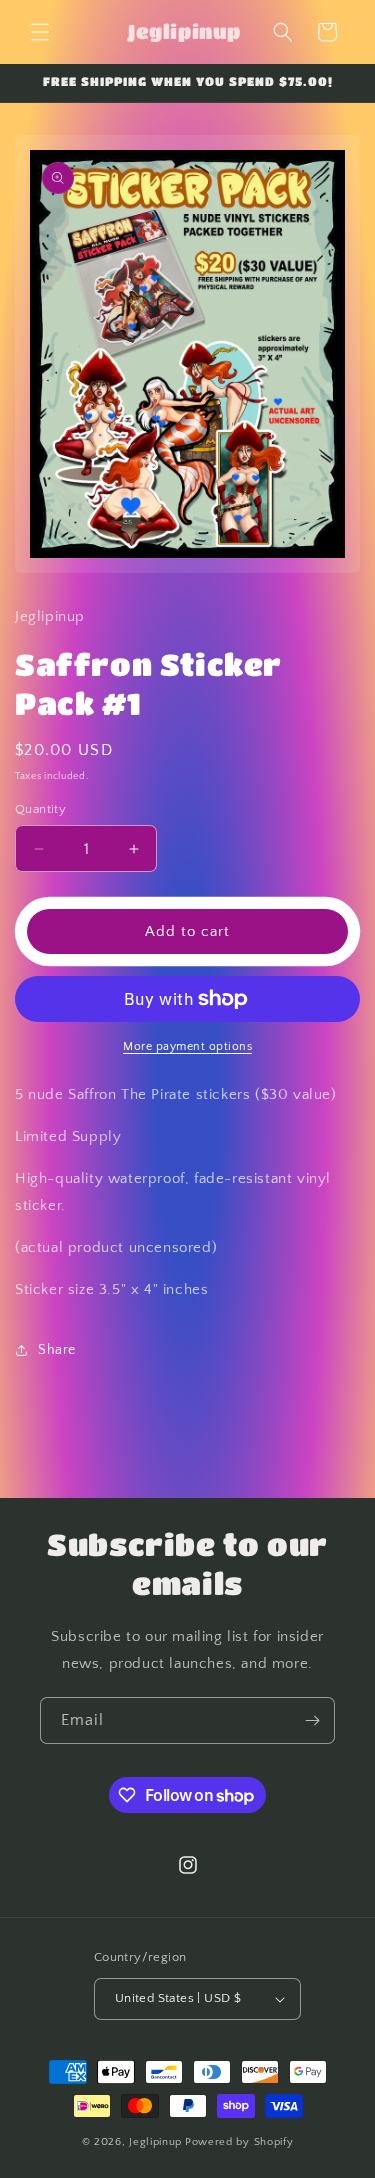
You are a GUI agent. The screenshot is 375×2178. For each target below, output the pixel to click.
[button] (40, 32)
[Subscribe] (312, 1720)
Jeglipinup (155, 2142)
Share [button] (57, 1350)
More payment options (187, 1046)
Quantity (40, 809)
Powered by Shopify (239, 2142)
